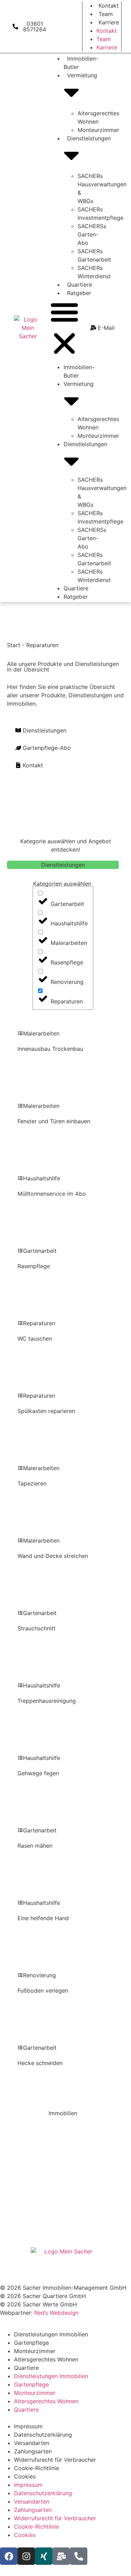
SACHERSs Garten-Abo (92, 234)
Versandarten (32, 2443)
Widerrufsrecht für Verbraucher (55, 2460)
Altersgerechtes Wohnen (46, 2359)
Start (14, 645)
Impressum (28, 2426)
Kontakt (109, 6)
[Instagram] (26, 2556)
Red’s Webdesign (56, 2313)
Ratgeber (79, 293)
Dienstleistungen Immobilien (51, 2334)
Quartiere (79, 285)
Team (106, 14)
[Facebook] (9, 2556)
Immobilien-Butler (81, 63)
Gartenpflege (31, 2343)
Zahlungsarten (33, 2451)
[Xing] (44, 2556)
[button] (64, 329)
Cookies (25, 2476)
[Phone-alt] (79, 2556)
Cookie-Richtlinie (37, 2468)
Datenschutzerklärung (43, 2435)
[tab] (63, 865)
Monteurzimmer (98, 130)
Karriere (109, 22)
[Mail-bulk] (61, 2556)
